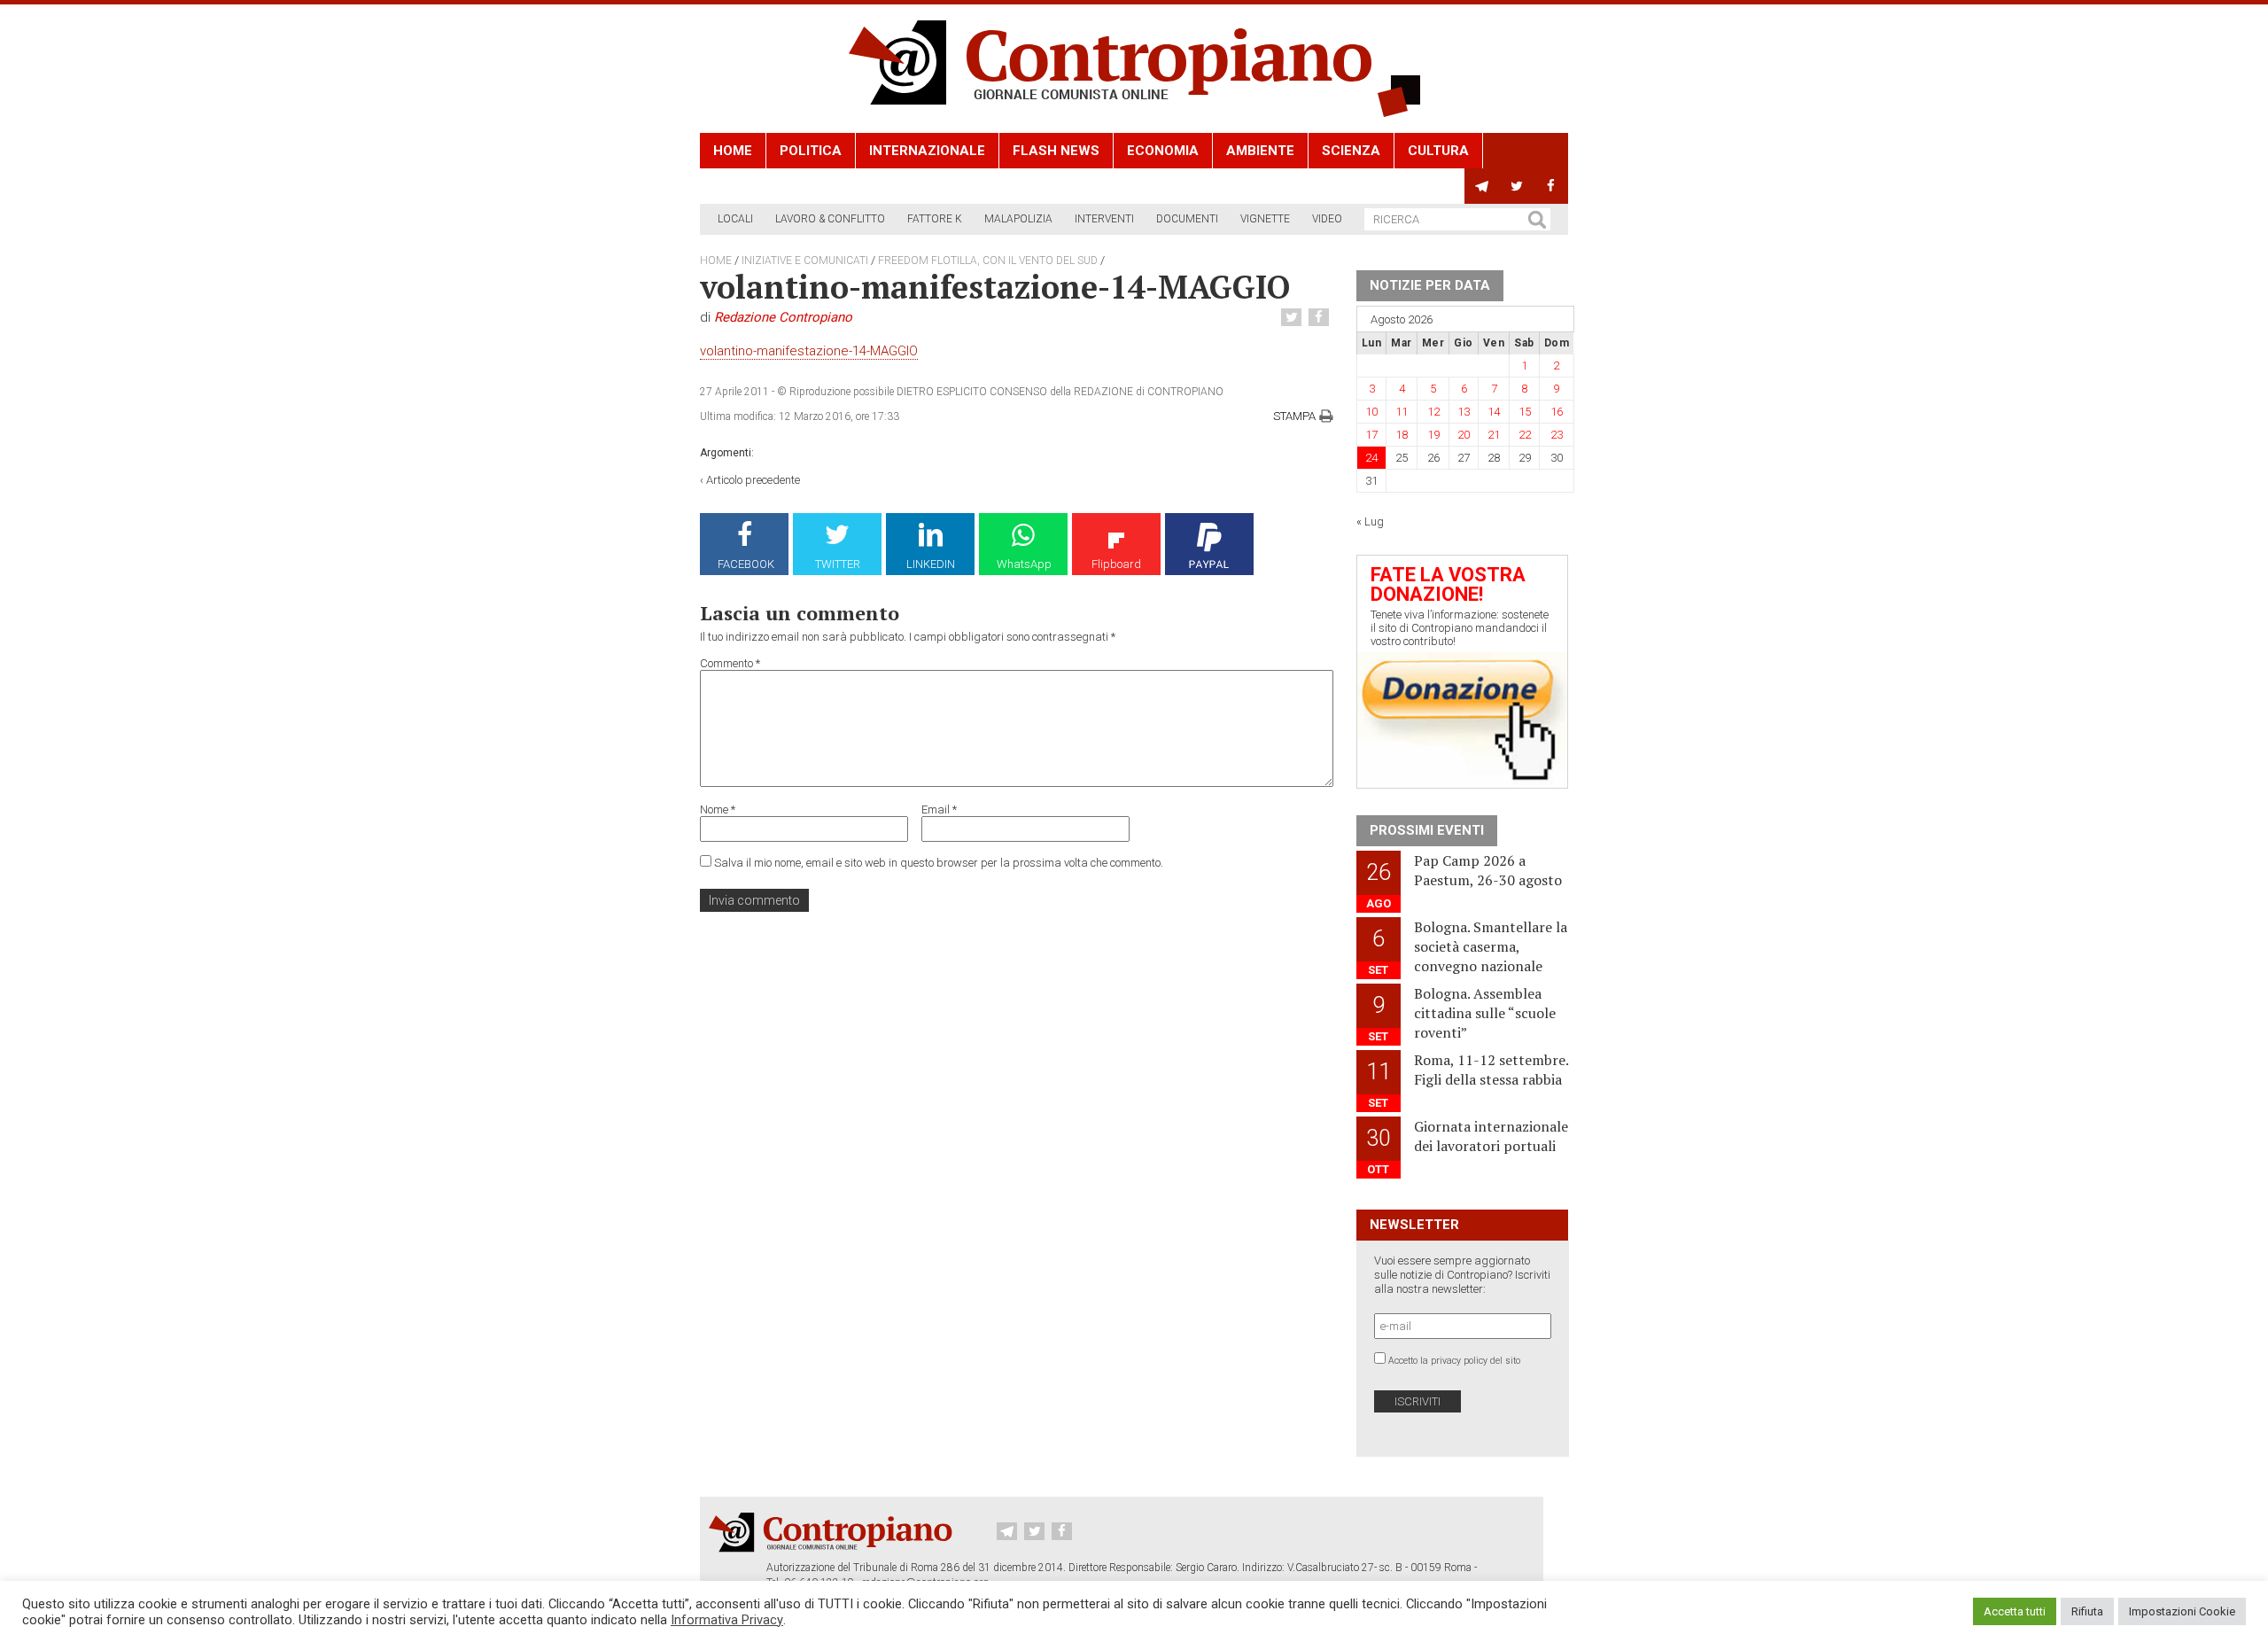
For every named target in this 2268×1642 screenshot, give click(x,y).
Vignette (1265, 219)
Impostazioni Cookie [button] (2182, 1611)
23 (1557, 435)
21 (1494, 435)
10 (1371, 412)
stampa (1294, 416)
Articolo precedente (753, 480)
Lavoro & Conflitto (830, 219)
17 (1371, 435)
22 (1525, 435)
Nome (718, 809)
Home (733, 151)
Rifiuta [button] (2087, 1611)
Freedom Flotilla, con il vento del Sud (988, 261)
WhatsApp (1024, 564)
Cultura (1438, 151)
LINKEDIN (931, 564)
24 (1371, 458)
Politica (811, 151)
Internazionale (927, 151)
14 (1494, 412)
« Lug (1370, 521)
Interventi (1104, 219)
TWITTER (838, 564)
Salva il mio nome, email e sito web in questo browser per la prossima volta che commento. (939, 863)
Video (1327, 219)
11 (1402, 412)
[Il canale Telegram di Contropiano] (1482, 186)
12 (1433, 412)
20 (1464, 435)
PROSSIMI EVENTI (1427, 830)
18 (1402, 435)
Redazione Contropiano (783, 317)
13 (1464, 412)
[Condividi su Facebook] (1321, 318)
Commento (730, 663)
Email (939, 809)
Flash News (1056, 151)
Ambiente (1260, 151)
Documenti (1187, 219)
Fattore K (935, 219)
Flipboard (1116, 564)
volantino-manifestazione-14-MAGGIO (809, 351)
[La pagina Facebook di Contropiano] (1551, 186)
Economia (1163, 151)
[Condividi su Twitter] (1293, 318)
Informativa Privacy (727, 1620)
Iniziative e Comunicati (805, 261)
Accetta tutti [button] (2015, 1611)
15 (1525, 412)
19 (1433, 435)
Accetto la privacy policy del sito (1454, 1361)
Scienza (1351, 151)
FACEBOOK (746, 564)
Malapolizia (1018, 219)
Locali (735, 219)
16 (1557, 412)
